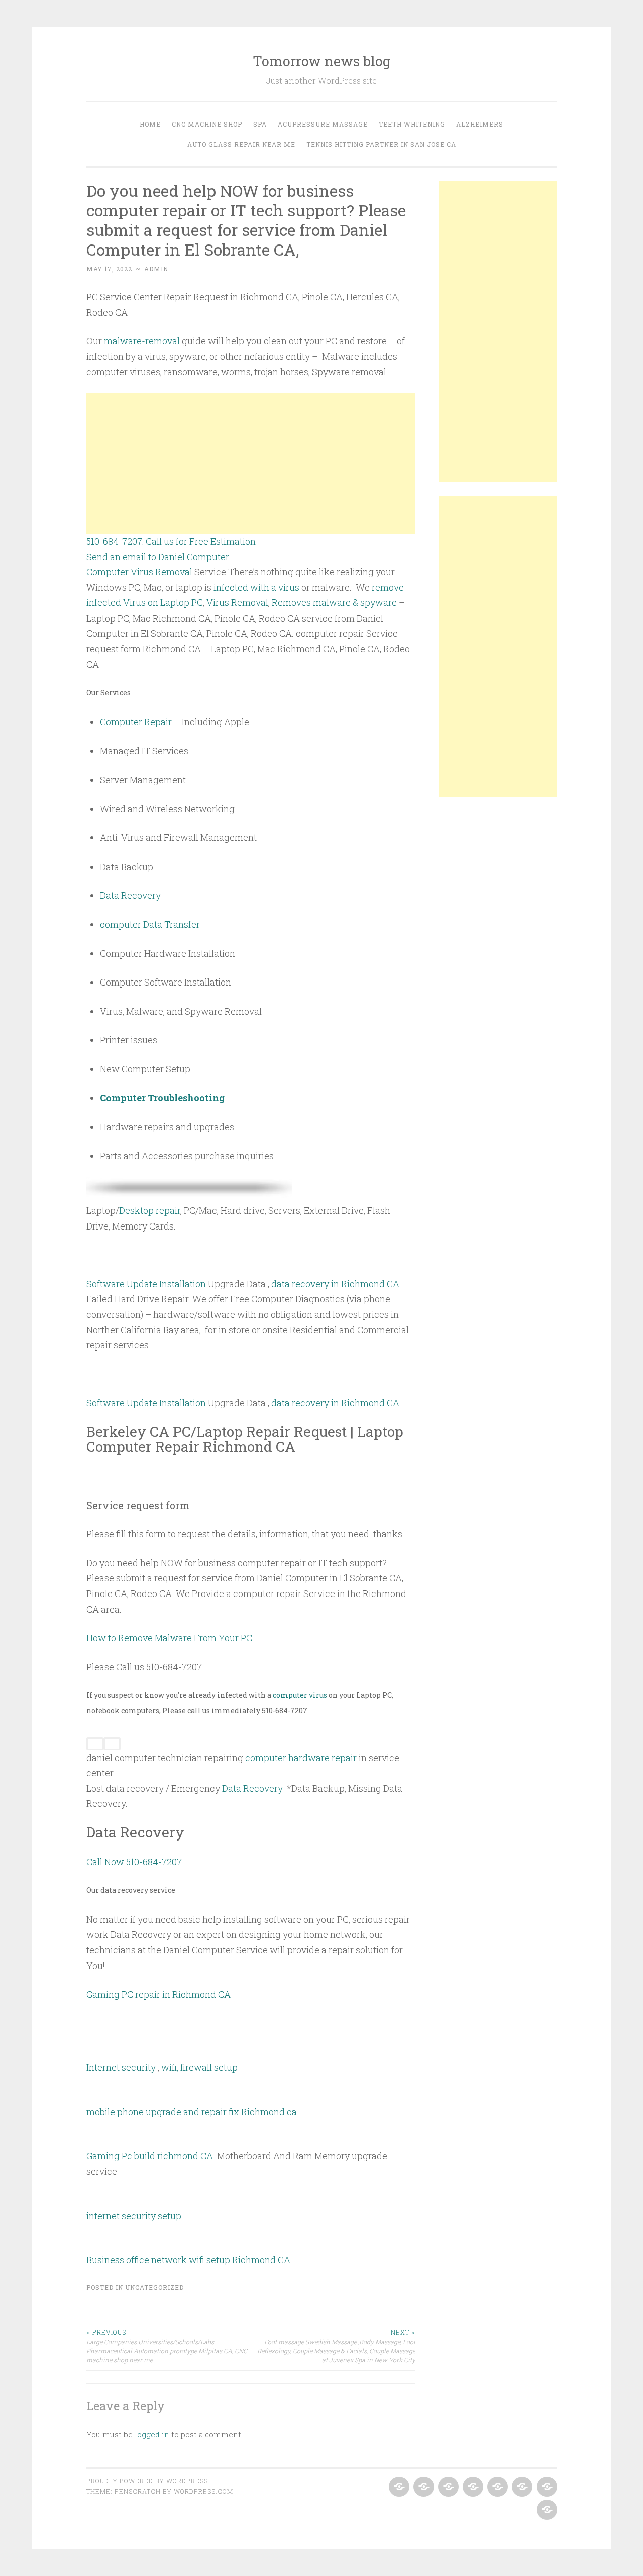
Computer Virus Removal (139, 572)
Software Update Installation (146, 1284)
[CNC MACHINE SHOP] (423, 2487)
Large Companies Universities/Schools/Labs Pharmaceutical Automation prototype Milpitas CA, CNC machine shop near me (167, 2346)
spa (260, 124)
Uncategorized (154, 2287)
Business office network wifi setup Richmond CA (188, 2260)
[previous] (95, 1744)
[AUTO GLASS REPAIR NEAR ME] (546, 2487)
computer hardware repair (301, 1758)
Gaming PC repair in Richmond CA (158, 1994)
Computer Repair (136, 722)
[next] (112, 1744)
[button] (251, 1765)
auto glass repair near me (241, 144)
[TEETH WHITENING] (497, 2487)
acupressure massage (323, 124)
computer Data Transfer (150, 924)
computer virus (300, 1695)
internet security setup (134, 2216)
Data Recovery (130, 895)
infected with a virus (256, 587)
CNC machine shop (207, 124)
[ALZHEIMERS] (521, 2487)
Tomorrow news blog (322, 61)
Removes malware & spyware (334, 602)
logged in (152, 2434)
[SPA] (447, 2487)
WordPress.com (203, 2491)
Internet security (121, 2067)
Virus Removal (237, 602)
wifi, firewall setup (199, 2067)
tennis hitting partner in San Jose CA (381, 144)
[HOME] (398, 2487)
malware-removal (142, 341)
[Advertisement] (251, 463)
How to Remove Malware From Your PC (169, 1638)
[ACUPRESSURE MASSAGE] (472, 2487)
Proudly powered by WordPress (147, 2481)
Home (150, 124)
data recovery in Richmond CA (335, 1284)
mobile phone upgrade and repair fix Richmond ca (192, 2112)
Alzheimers (480, 124)
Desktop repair (150, 1210)
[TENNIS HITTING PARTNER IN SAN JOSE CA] (546, 2510)
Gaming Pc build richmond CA (150, 2156)
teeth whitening (412, 124)
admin (156, 269)
